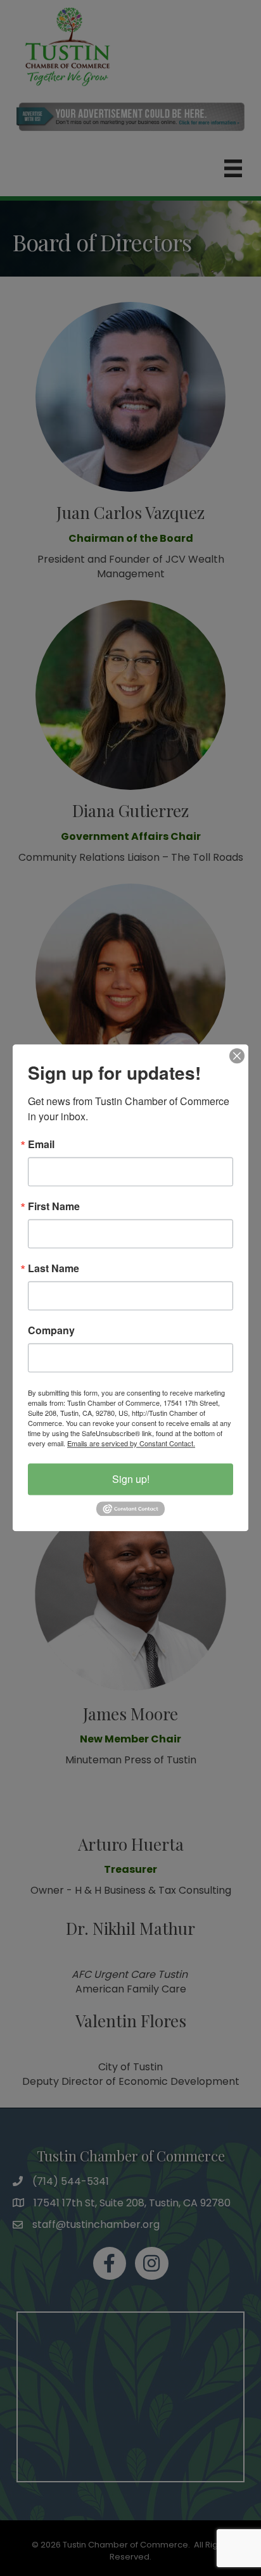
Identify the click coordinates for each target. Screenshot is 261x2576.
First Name (54, 1206)
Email (41, 1144)
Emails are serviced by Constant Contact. (131, 1443)
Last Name (54, 1268)
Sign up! (131, 1479)
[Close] (237, 1056)
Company (51, 1330)
